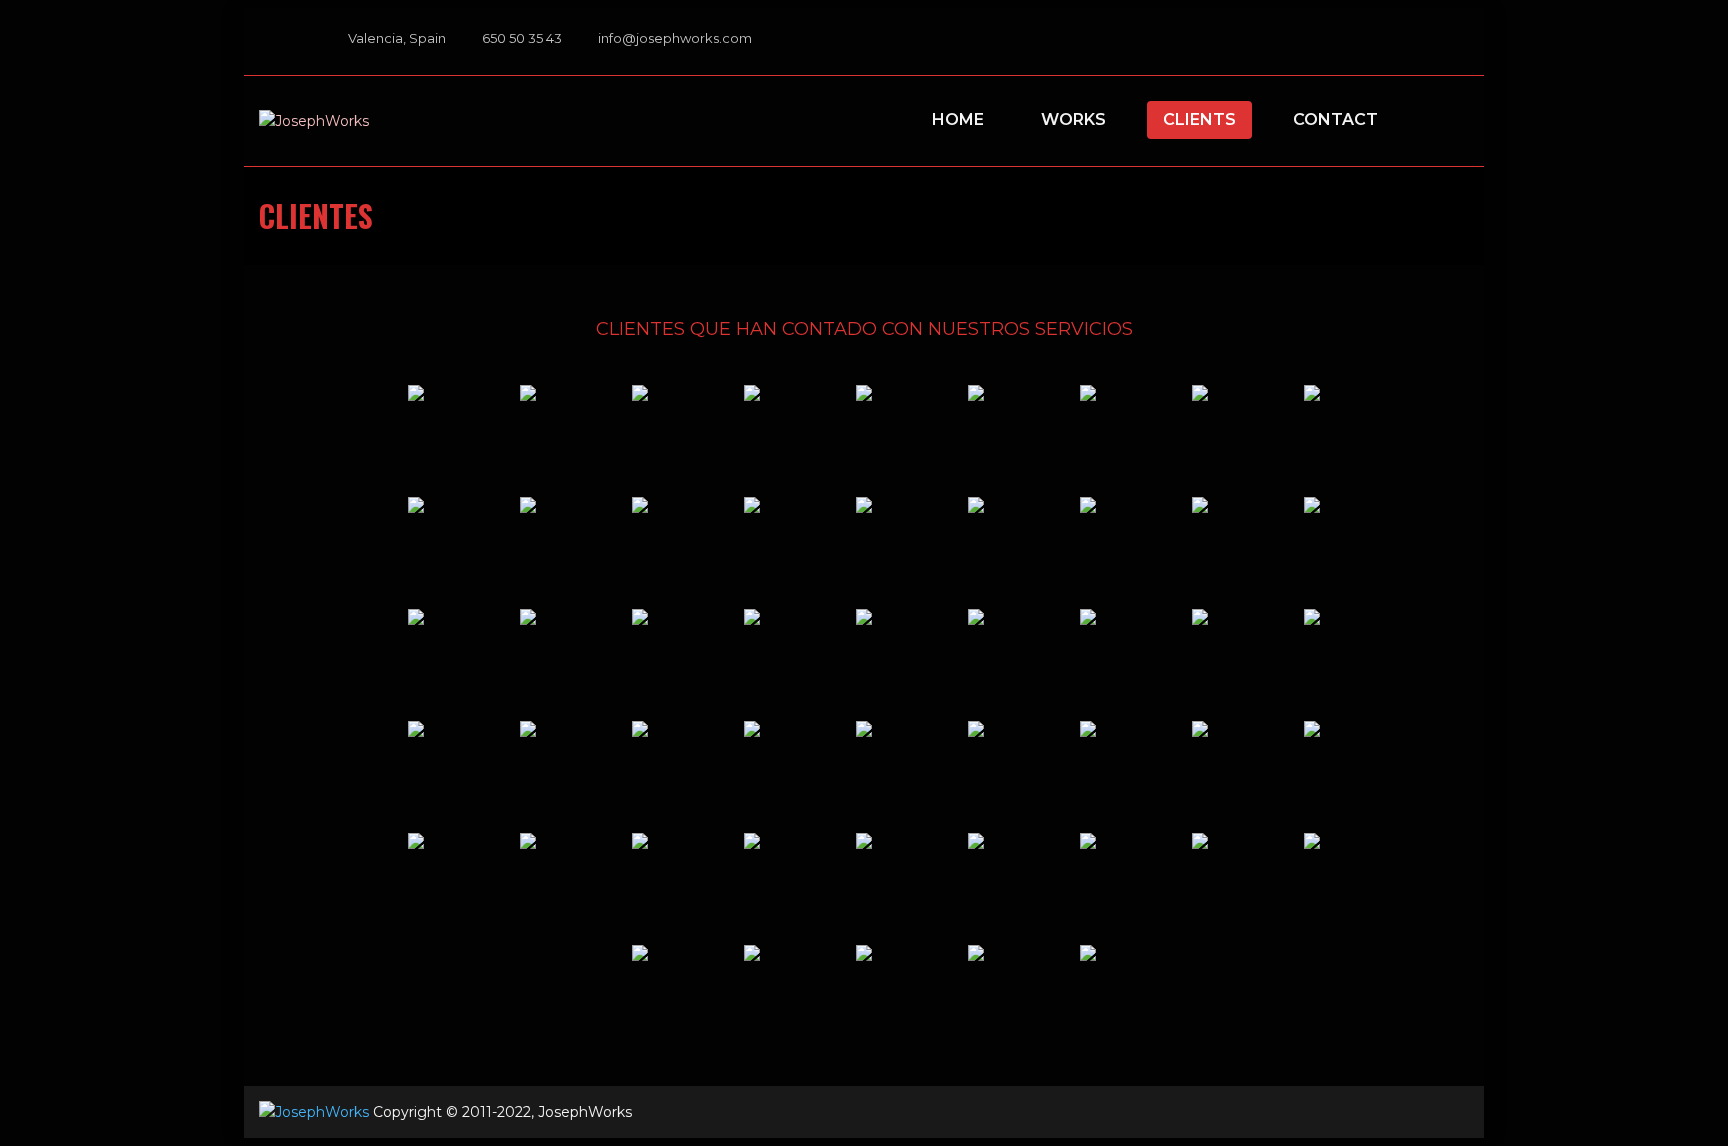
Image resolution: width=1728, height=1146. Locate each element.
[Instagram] (1455, 42)
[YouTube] (1427, 42)
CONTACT (1335, 119)
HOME (958, 119)
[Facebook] (1371, 42)
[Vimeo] (1399, 42)
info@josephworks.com (675, 38)
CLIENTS (1199, 119)
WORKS (1073, 119)
